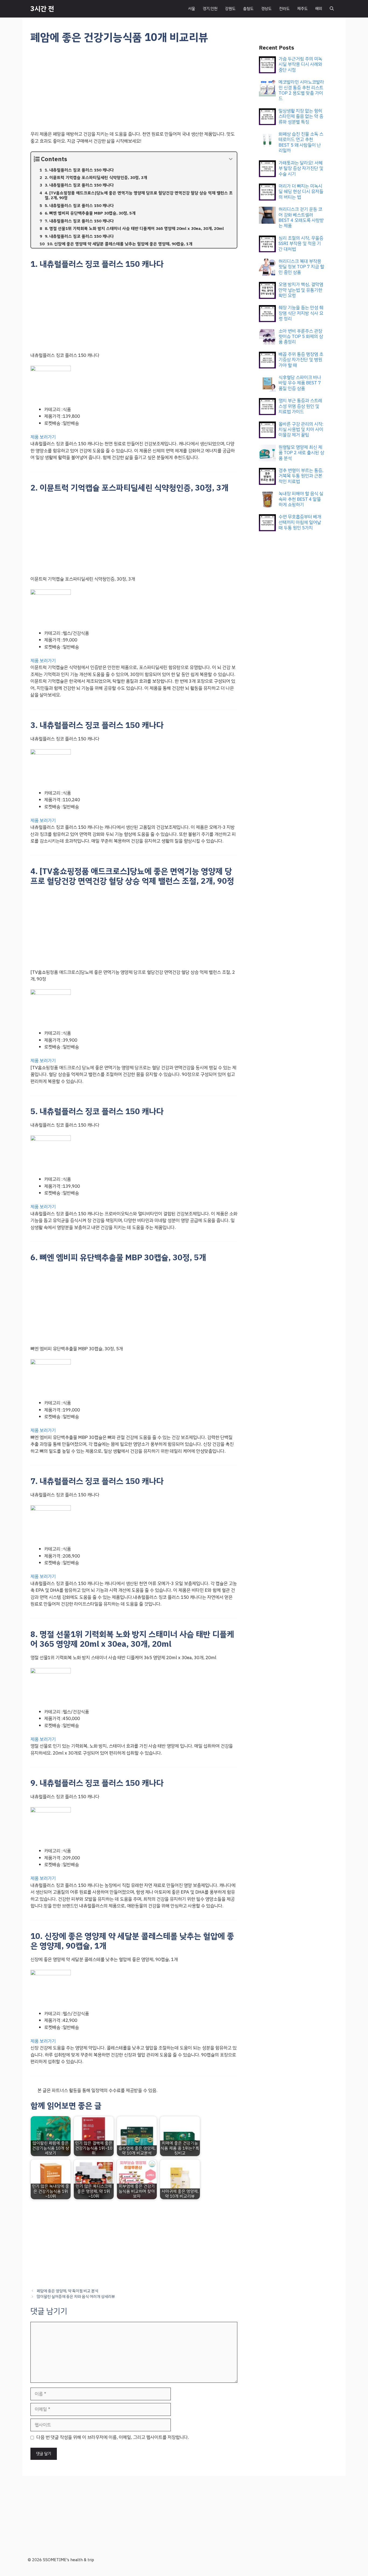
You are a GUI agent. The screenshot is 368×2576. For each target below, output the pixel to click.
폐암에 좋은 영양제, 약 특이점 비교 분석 (67, 2291)
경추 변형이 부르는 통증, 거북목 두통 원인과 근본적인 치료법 (301, 476)
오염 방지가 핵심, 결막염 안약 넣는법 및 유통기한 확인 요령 (301, 290)
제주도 (302, 9)
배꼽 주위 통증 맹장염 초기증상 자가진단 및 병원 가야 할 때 (301, 360)
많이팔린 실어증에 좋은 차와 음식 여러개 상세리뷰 (76, 2297)
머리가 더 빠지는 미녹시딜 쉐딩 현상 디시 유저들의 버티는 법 (301, 192)
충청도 (248, 9)
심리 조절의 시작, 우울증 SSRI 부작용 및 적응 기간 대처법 (301, 244)
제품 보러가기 (43, 437)
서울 (192, 9)
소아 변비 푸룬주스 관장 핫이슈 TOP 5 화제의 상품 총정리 (301, 337)
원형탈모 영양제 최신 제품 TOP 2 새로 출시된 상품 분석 (301, 453)
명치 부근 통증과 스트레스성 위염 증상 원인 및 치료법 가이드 (300, 406)
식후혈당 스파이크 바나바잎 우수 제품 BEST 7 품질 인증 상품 (300, 383)
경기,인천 (210, 9)
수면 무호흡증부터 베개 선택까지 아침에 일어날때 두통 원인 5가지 (300, 522)
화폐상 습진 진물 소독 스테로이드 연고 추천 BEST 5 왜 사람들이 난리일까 (301, 142)
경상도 (266, 9)
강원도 (230, 9)
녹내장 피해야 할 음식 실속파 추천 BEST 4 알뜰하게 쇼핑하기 (301, 499)
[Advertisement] (134, 91)
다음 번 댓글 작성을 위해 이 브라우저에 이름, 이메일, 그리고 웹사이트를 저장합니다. (113, 2437)
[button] (332, 9)
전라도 (284, 9)
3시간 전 (42, 9)
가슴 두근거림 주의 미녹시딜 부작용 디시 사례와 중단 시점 (300, 64)
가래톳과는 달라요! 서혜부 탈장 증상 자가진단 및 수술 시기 (301, 168)
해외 (319, 9)
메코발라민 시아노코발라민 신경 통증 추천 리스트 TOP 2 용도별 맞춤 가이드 (301, 90)
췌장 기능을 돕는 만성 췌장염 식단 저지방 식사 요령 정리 (301, 313)
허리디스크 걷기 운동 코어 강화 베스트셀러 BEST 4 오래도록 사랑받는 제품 (301, 217)
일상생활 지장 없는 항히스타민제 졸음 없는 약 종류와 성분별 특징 (301, 116)
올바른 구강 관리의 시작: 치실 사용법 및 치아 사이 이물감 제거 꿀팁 (301, 430)
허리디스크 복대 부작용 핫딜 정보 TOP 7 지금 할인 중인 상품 (301, 267)
